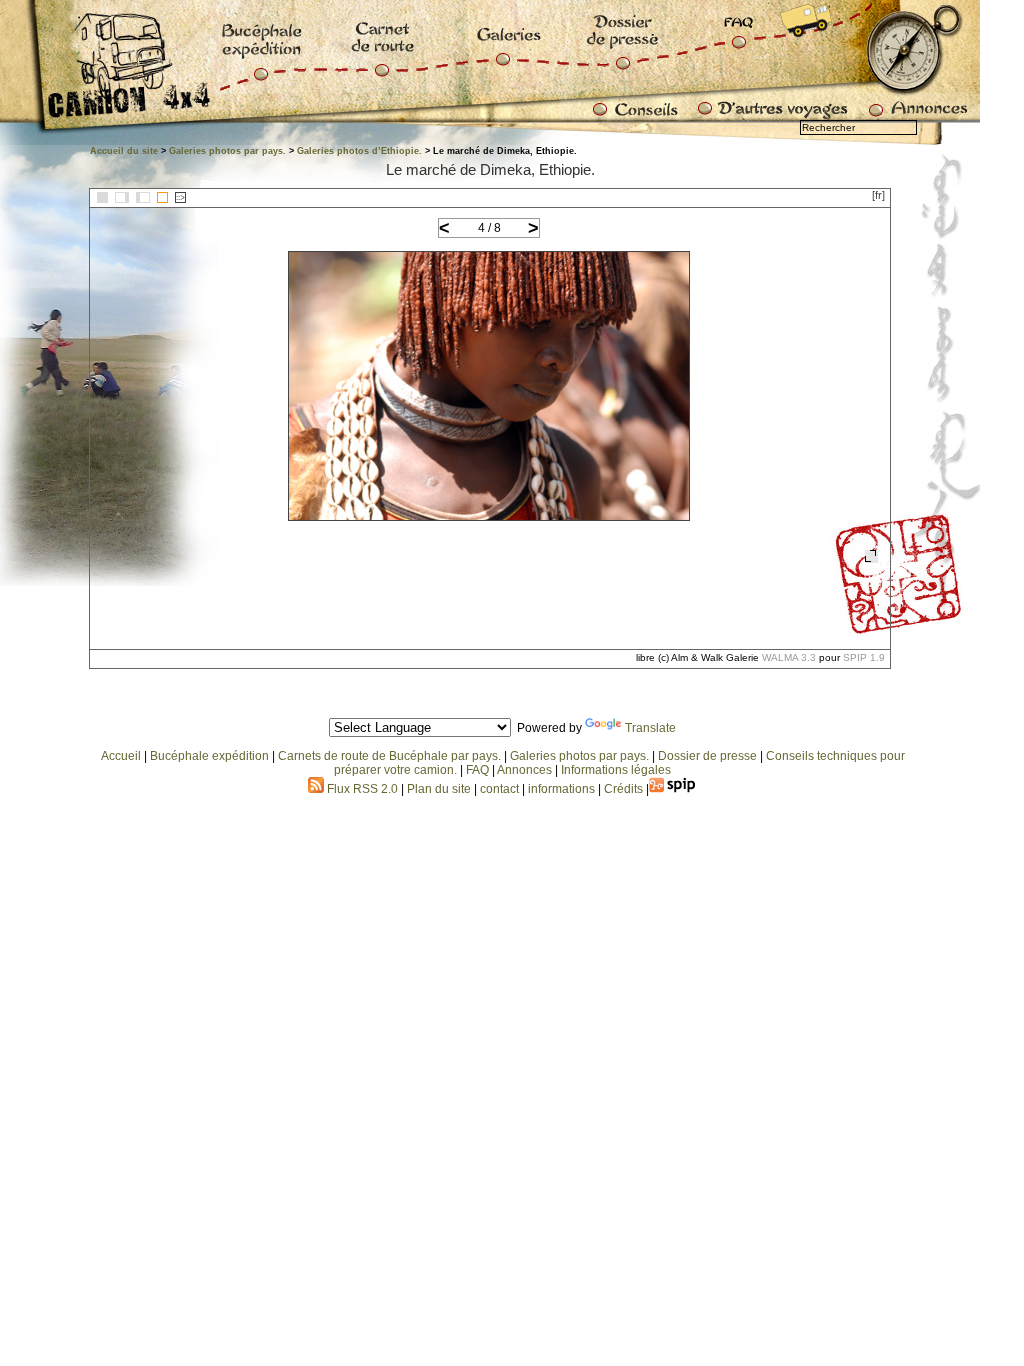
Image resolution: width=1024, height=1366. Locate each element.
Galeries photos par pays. (227, 151)
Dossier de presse (707, 756)
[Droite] (143, 197)
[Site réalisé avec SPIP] (673, 789)
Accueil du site (124, 151)
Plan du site (439, 789)
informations (563, 789)
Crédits (623, 789)
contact (499, 789)
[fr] (878, 195)
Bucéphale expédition (209, 756)
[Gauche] (122, 197)
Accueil (121, 756)
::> (180, 197)
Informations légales (616, 770)
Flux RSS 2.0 (361, 789)
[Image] (162, 197)
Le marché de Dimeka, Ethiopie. (490, 169)
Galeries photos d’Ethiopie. (359, 151)
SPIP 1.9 (864, 657)
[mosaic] (102, 197)
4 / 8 (489, 228)
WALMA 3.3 (789, 657)
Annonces (524, 770)
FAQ (477, 770)
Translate (650, 728)
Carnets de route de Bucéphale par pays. (389, 756)
